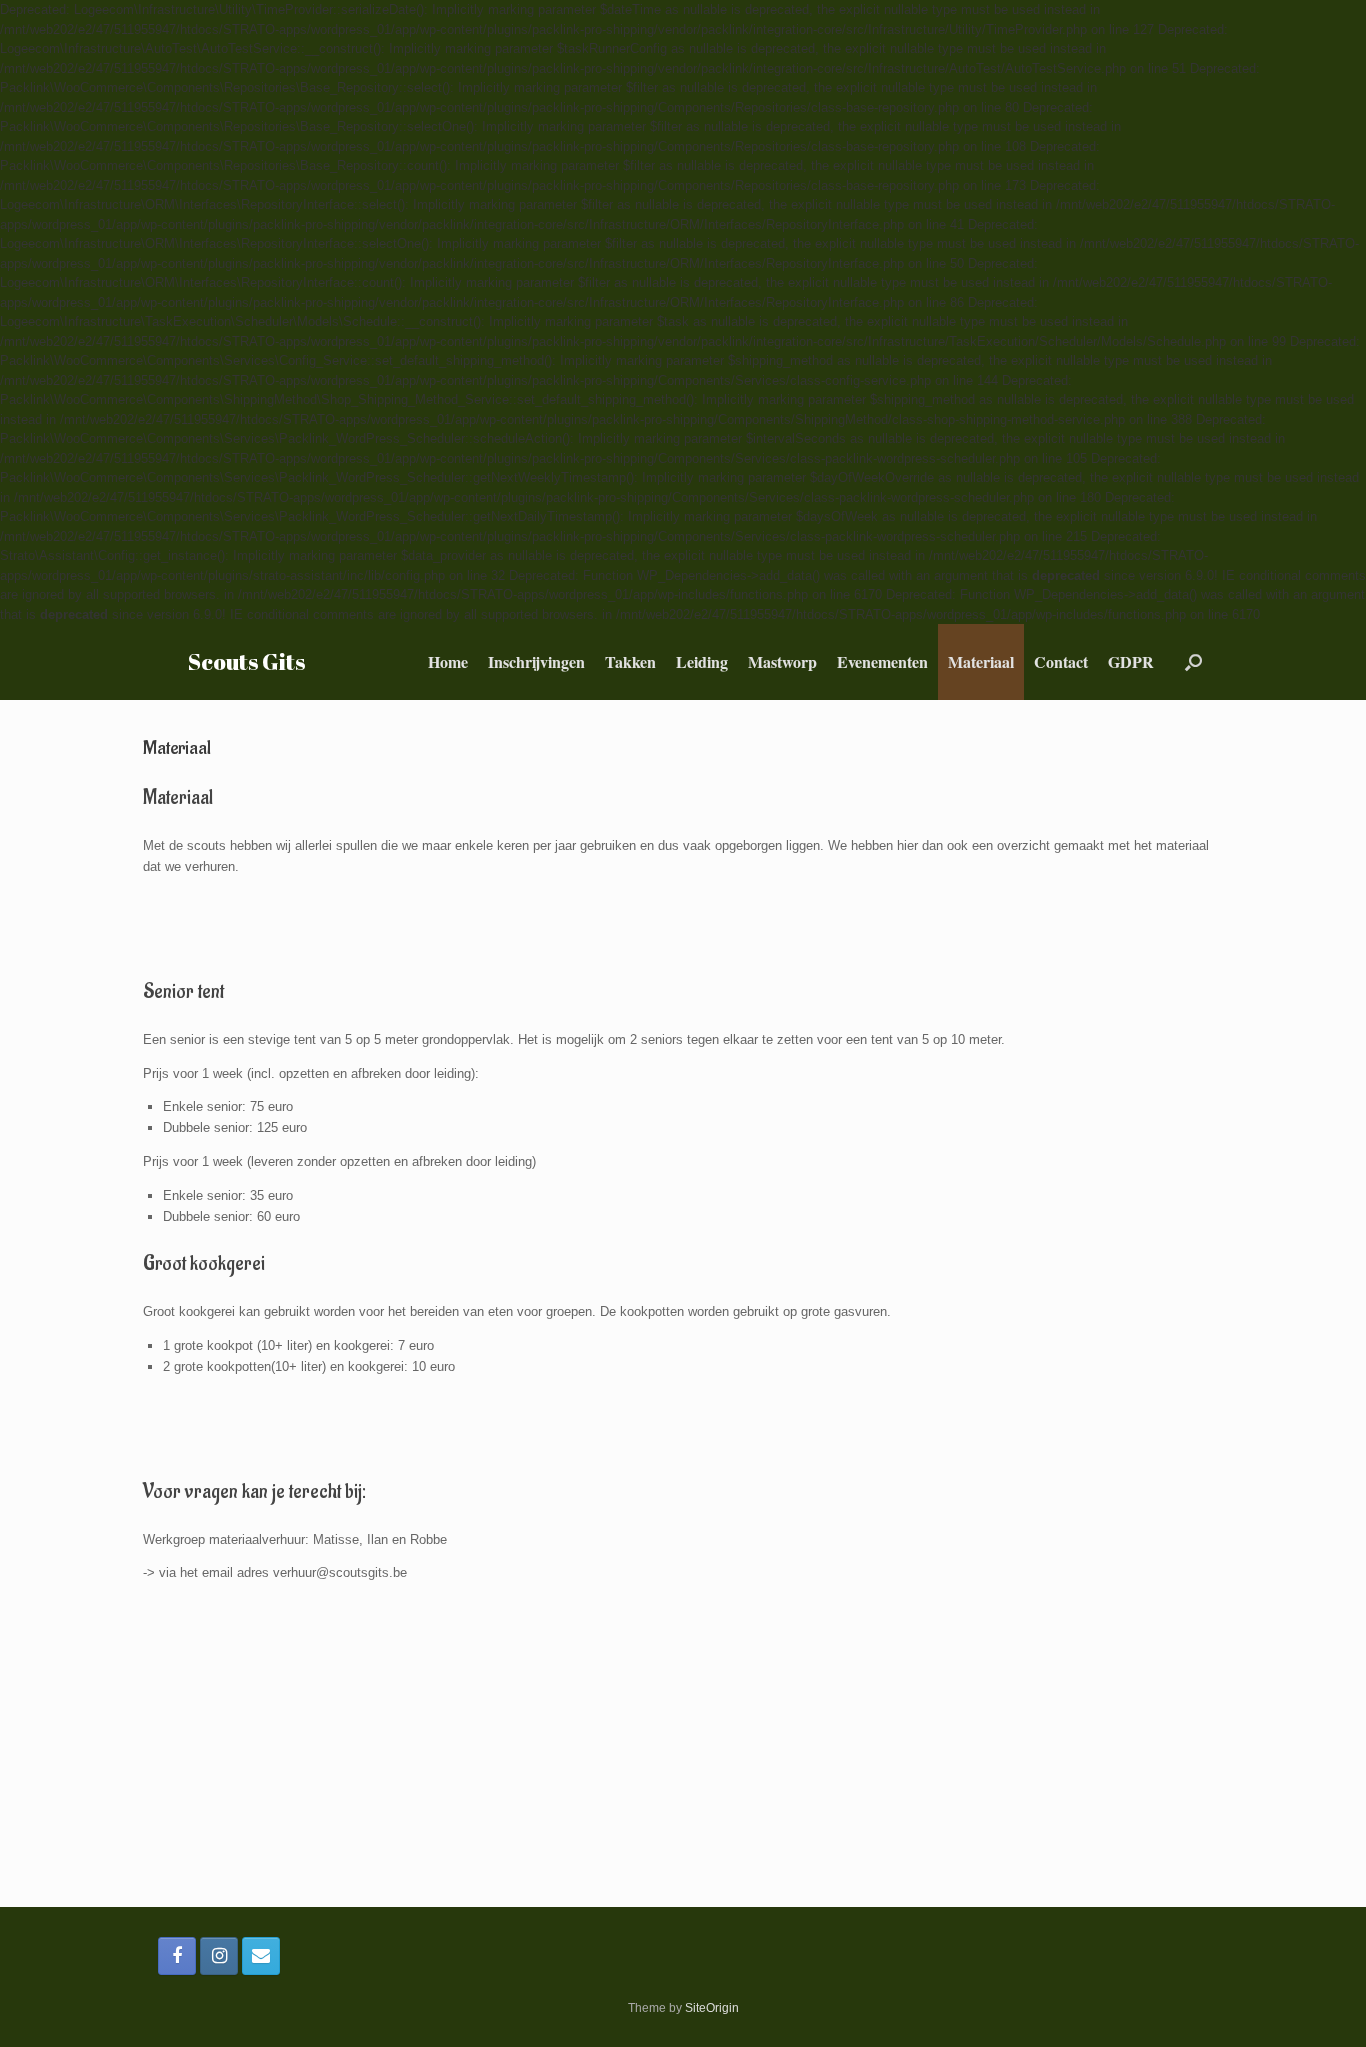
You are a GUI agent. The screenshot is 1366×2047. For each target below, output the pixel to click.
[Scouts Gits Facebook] (177, 1956)
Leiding (702, 661)
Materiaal (981, 661)
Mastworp (782, 661)
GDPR (1131, 661)
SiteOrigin (712, 2008)
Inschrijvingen (536, 661)
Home (448, 661)
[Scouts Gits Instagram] (219, 1956)
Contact (1061, 661)
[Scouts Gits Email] (261, 1956)
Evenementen (882, 661)
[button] (1193, 662)
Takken (630, 661)
